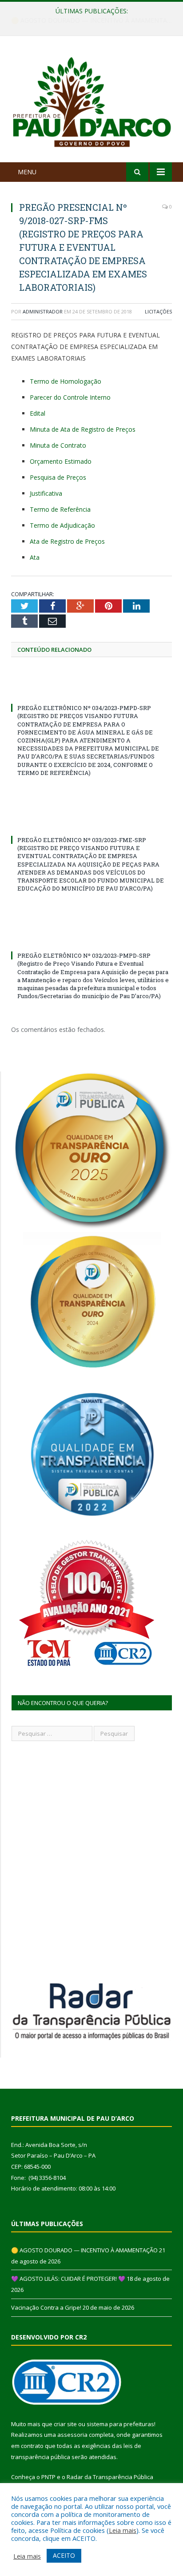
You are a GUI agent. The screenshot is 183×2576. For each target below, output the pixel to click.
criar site (65, 2424)
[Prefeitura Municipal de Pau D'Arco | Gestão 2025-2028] (91, 101)
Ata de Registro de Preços (67, 541)
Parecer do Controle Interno (70, 397)
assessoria (72, 2435)
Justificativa (46, 493)
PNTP (48, 2477)
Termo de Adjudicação (62, 525)
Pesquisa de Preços (58, 477)
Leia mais (123, 2530)
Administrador (43, 311)
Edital (38, 413)
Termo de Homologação (66, 381)
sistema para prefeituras (120, 2424)
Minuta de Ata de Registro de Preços (83, 429)
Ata (35, 557)
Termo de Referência (60, 509)
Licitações (158, 311)
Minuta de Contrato (58, 445)
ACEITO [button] (64, 2555)
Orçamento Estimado (61, 461)
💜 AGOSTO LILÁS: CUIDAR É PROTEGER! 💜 (89, 20)
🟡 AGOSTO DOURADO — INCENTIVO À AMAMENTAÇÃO (84, 2250)
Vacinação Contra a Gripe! (46, 2307)
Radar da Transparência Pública (110, 2477)
